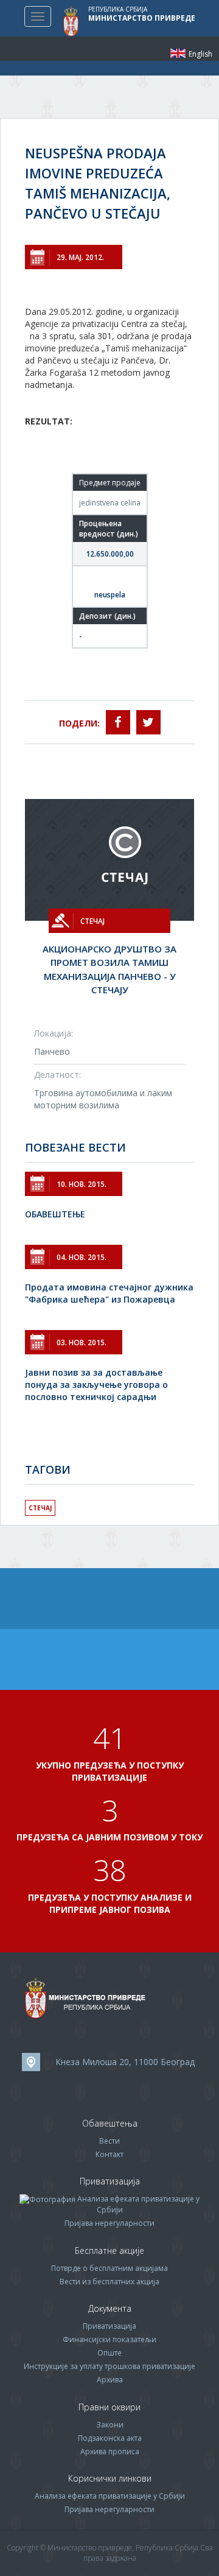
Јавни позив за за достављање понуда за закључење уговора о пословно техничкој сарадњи (96, 1385)
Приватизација (109, 2326)
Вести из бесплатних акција (109, 2282)
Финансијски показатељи (109, 2339)
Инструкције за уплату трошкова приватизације (109, 2366)
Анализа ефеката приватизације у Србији (110, 2496)
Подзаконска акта (110, 2438)
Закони (110, 2425)
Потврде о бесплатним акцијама (109, 2268)
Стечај (40, 1508)
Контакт (109, 2154)
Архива (110, 2380)
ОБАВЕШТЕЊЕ (55, 1214)
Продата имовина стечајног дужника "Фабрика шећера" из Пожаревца (109, 1293)
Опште (109, 2353)
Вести (109, 2141)
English (178, 53)
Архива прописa (110, 2451)
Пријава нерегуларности (109, 2223)
